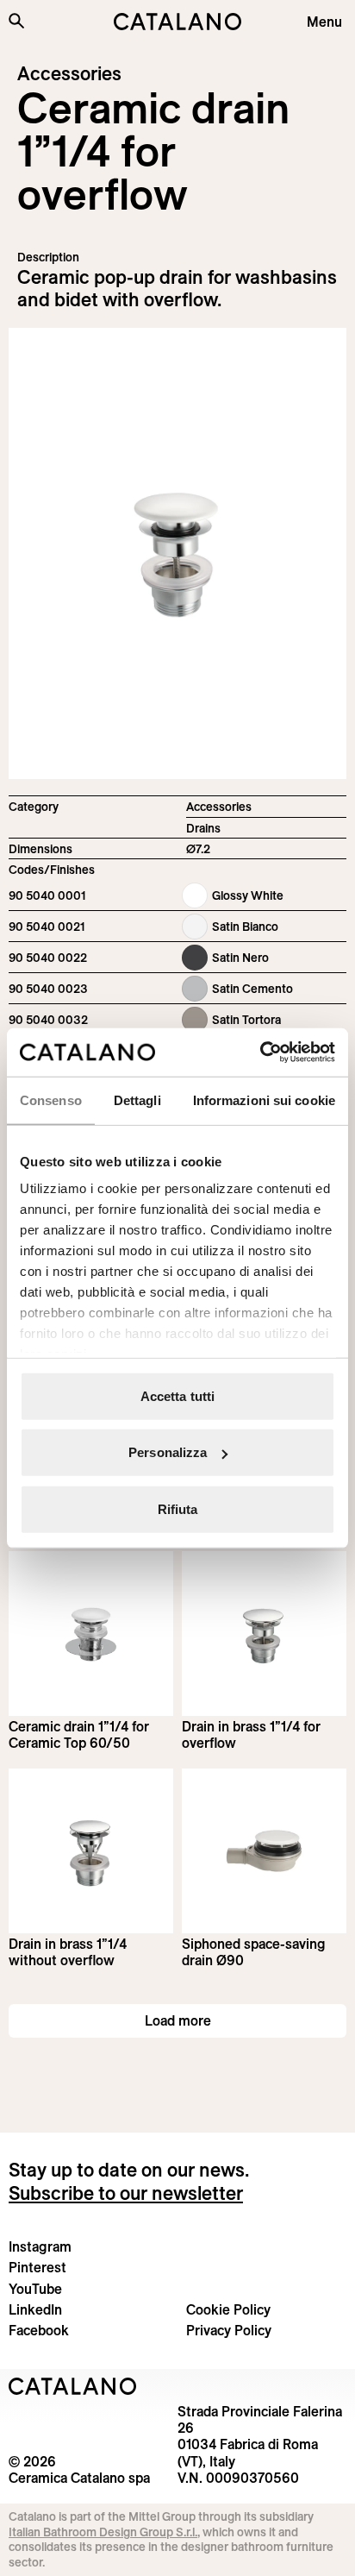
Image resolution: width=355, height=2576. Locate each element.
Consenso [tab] (51, 1100)
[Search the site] (16, 21)
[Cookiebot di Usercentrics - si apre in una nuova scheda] (260, 1052)
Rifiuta (178, 1508)
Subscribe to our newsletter (126, 2193)
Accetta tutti (177, 1395)
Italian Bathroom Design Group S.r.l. (103, 2532)
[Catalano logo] (177, 22)
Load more (178, 2020)
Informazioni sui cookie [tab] (264, 1100)
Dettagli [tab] (137, 1100)
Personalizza (168, 1452)
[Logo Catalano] (73, 2386)
